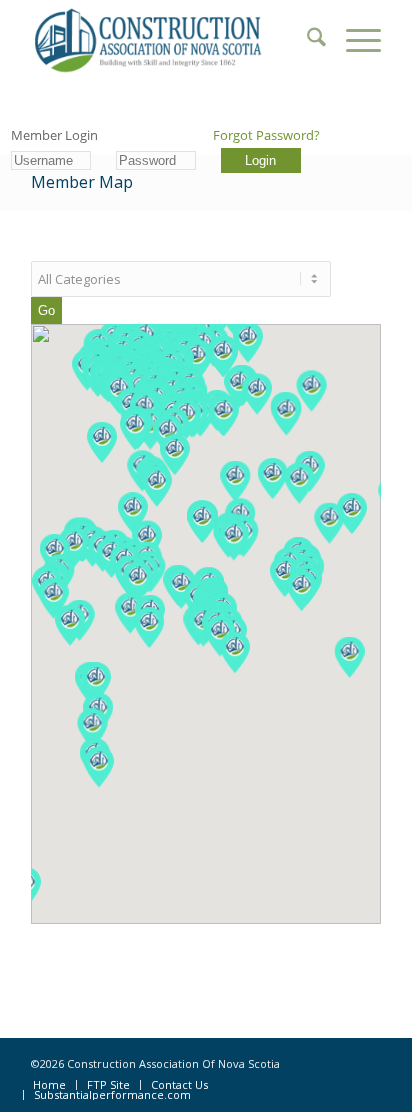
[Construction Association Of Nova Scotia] (171, 40)
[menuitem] (306, 40)
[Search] (306, 40)
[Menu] (353, 40)
